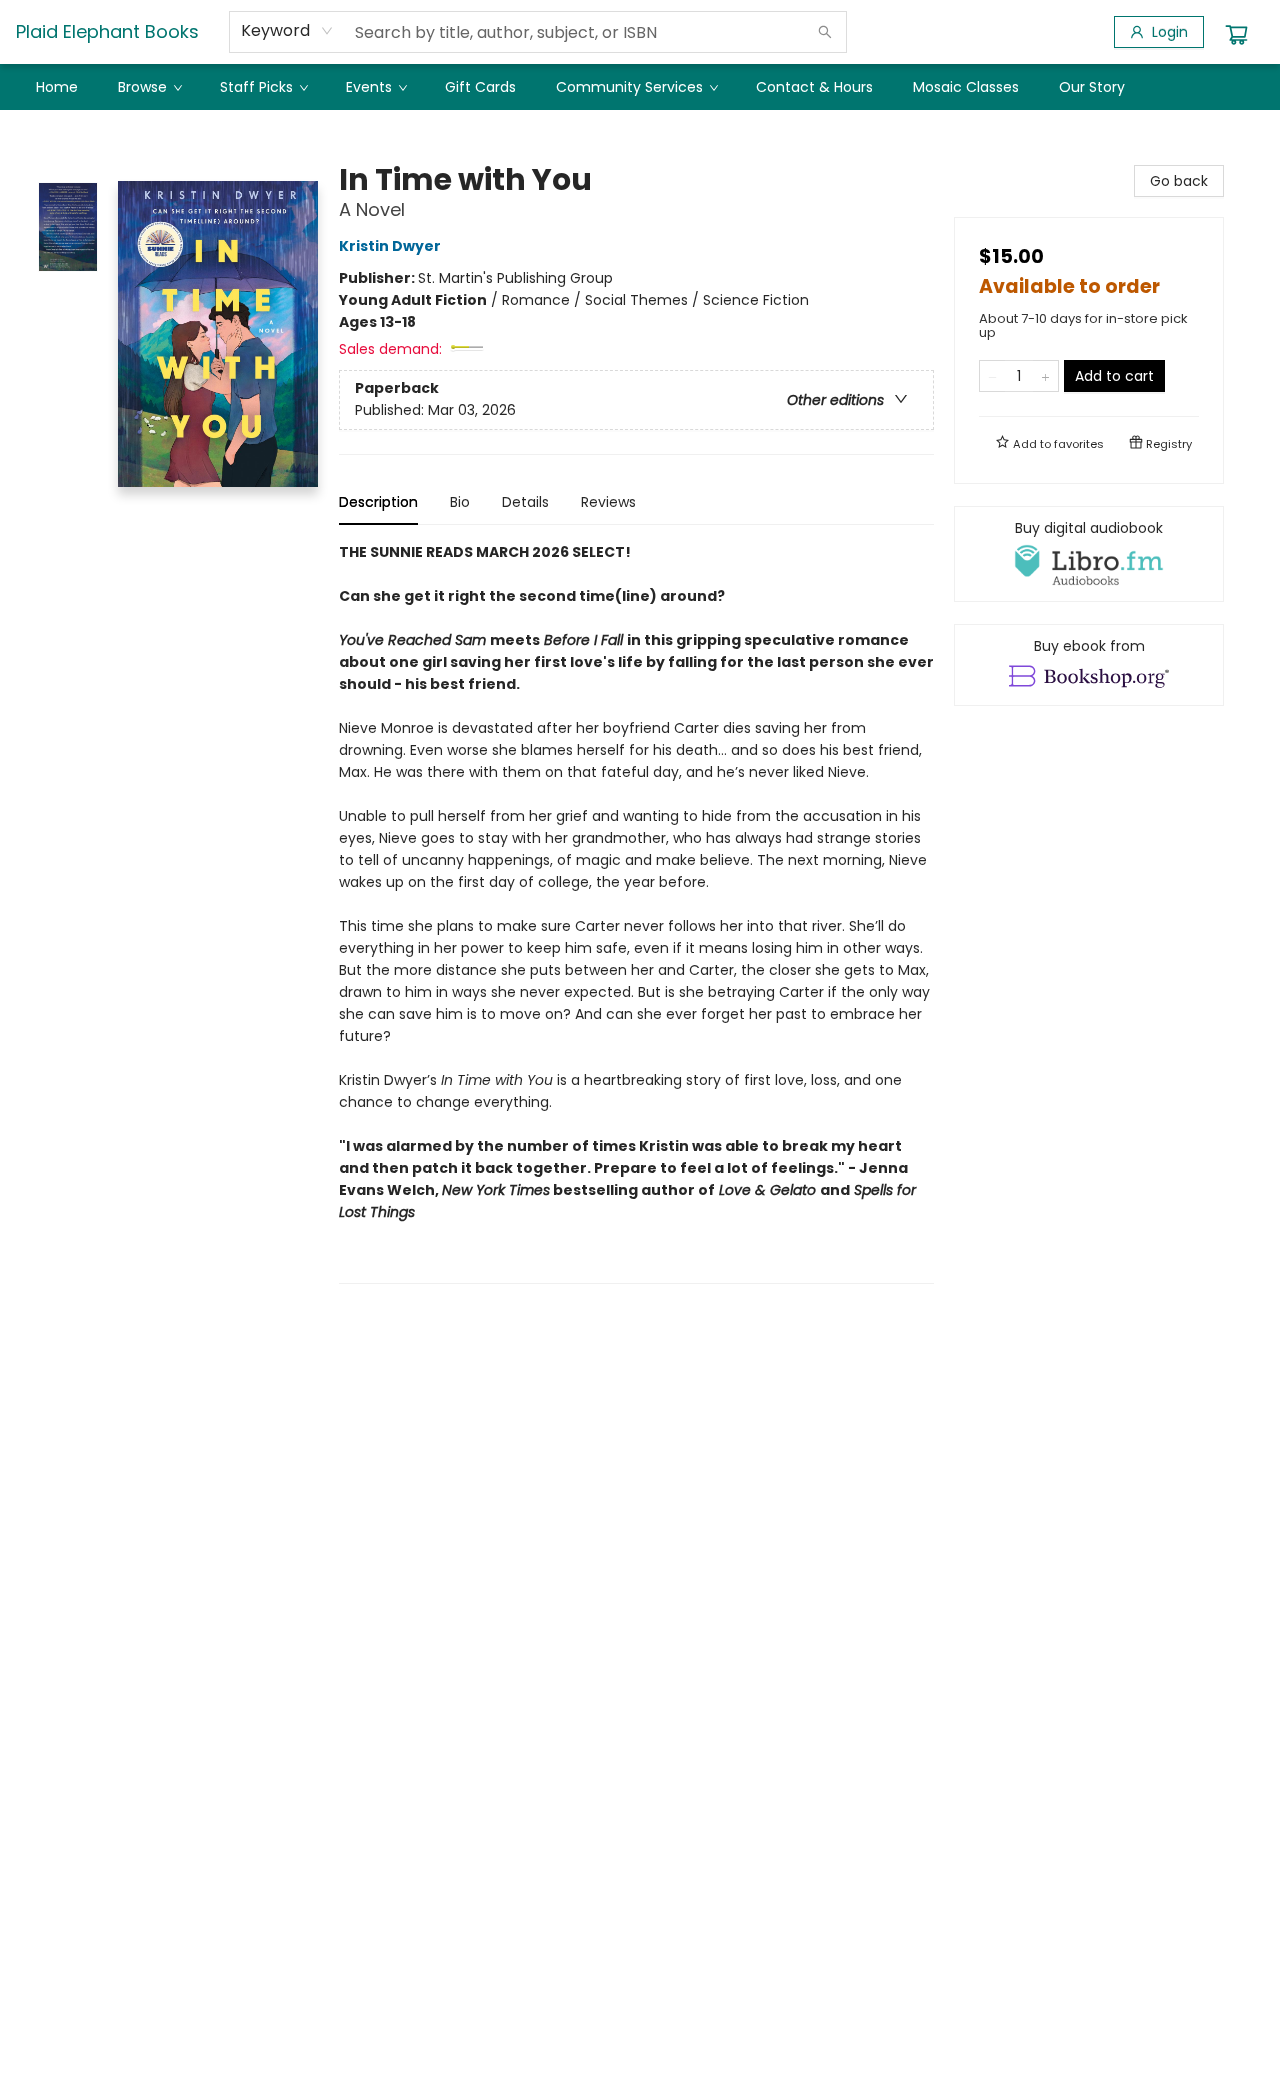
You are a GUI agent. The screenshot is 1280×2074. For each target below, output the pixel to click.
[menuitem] (57, 87)
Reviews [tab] (608, 502)
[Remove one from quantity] (992, 376)
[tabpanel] (636, 912)
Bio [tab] (460, 502)
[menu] (640, 87)
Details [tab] (525, 502)
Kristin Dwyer (390, 246)
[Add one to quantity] (1045, 376)
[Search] (825, 32)
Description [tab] (378, 502)
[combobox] (287, 31)
